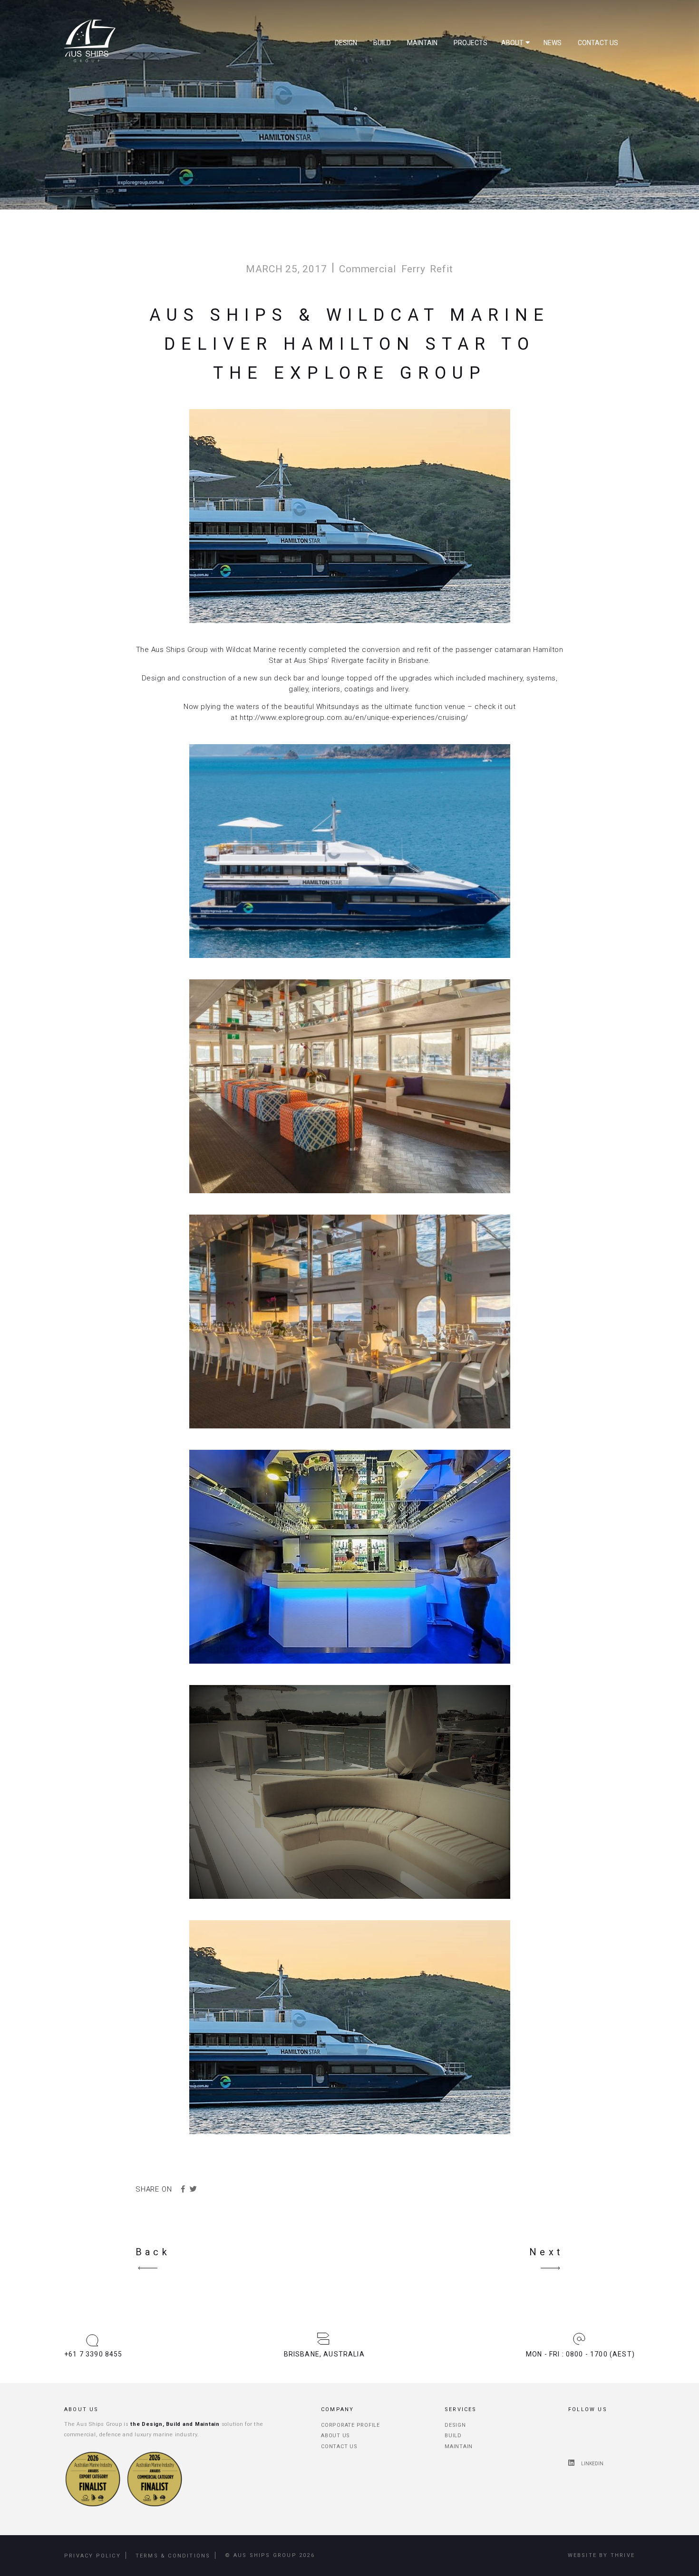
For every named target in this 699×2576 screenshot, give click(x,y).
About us (335, 2436)
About (512, 43)
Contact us (598, 43)
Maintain (422, 43)
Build (382, 43)
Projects (471, 43)
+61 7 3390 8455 (93, 2354)
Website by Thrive (601, 2555)
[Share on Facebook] (183, 2189)
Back (153, 2252)
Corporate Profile (350, 2425)
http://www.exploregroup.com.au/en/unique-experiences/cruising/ (354, 718)
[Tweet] (193, 2189)
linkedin (592, 2464)
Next (546, 2252)
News (553, 43)
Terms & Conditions (173, 2556)
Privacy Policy (92, 2556)
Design (346, 43)
